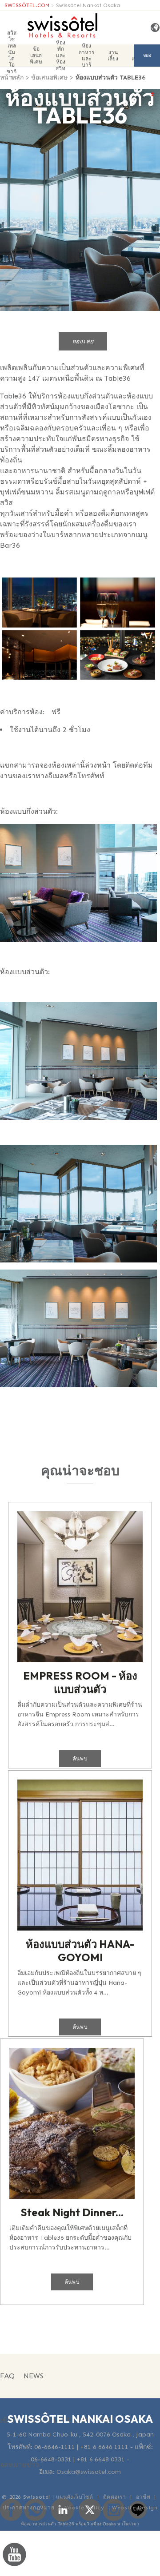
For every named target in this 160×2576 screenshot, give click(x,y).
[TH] (152, 28)
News (34, 2376)
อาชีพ (143, 2497)
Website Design (135, 2508)
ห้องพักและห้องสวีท (60, 56)
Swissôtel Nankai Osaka (88, 5)
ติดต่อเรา (115, 2497)
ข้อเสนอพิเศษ (36, 55)
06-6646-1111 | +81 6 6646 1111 (81, 2447)
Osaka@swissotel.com (89, 2472)
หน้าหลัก (12, 78)
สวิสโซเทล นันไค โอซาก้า (12, 56)
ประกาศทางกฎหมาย (29, 2508)
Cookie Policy (84, 2508)
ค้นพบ (80, 1759)
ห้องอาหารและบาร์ (86, 56)
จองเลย (147, 60)
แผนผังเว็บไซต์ (75, 2497)
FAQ (7, 2376)
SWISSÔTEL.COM (27, 5)
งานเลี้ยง (113, 56)
